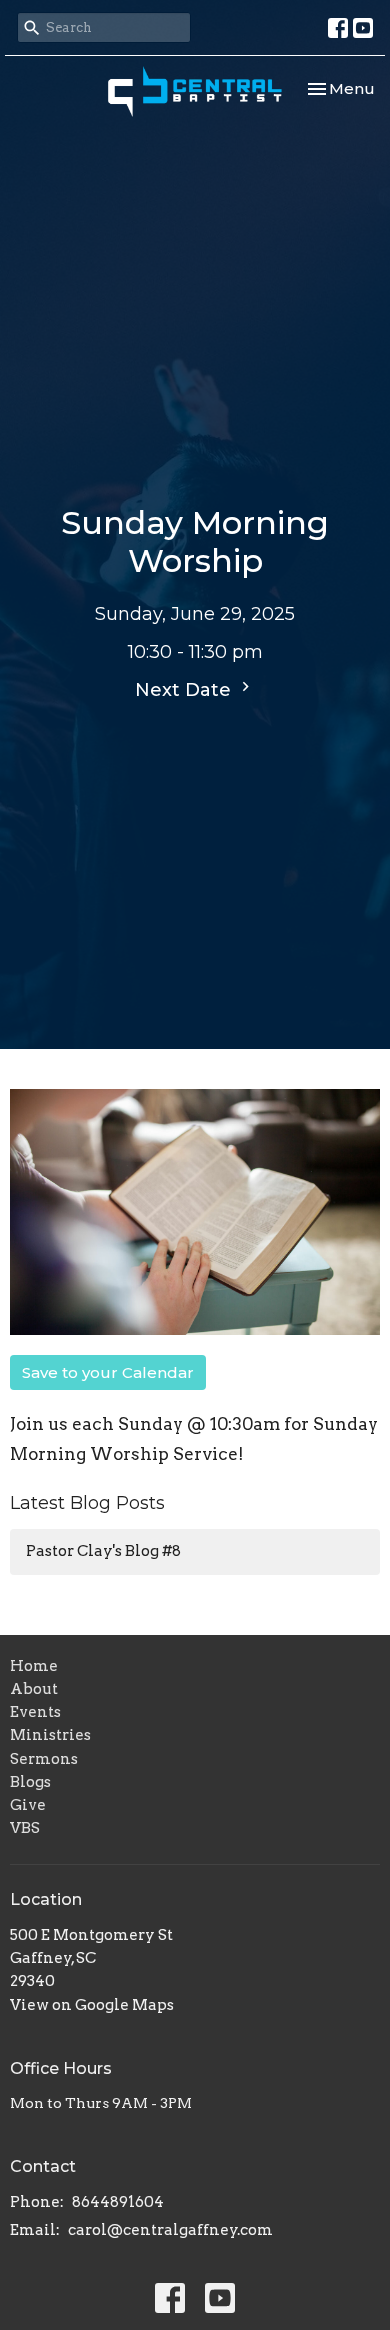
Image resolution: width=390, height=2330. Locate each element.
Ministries (50, 1735)
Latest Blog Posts (87, 1503)
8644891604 (118, 2202)
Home (34, 1666)
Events (35, 1712)
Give (28, 1805)
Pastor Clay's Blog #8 (103, 1551)
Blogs (30, 1782)
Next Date (185, 690)
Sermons (44, 1759)
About (34, 1689)
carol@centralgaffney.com (170, 2230)
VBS (25, 1828)
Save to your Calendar (108, 1372)
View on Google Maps (92, 2005)
